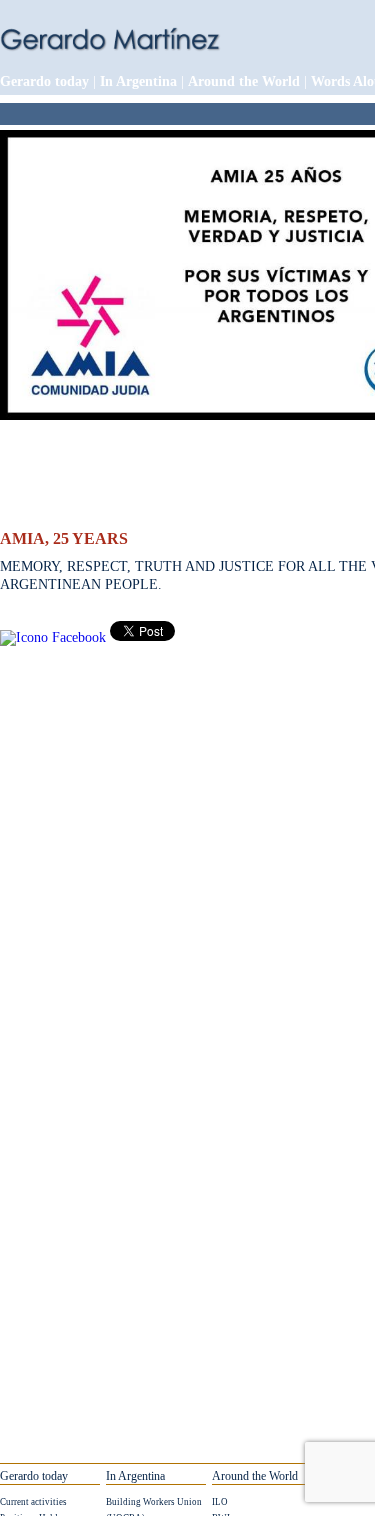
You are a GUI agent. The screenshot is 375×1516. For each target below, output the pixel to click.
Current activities (33, 1502)
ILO (220, 1502)
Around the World (244, 81)
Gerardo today (44, 81)
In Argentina (138, 81)
